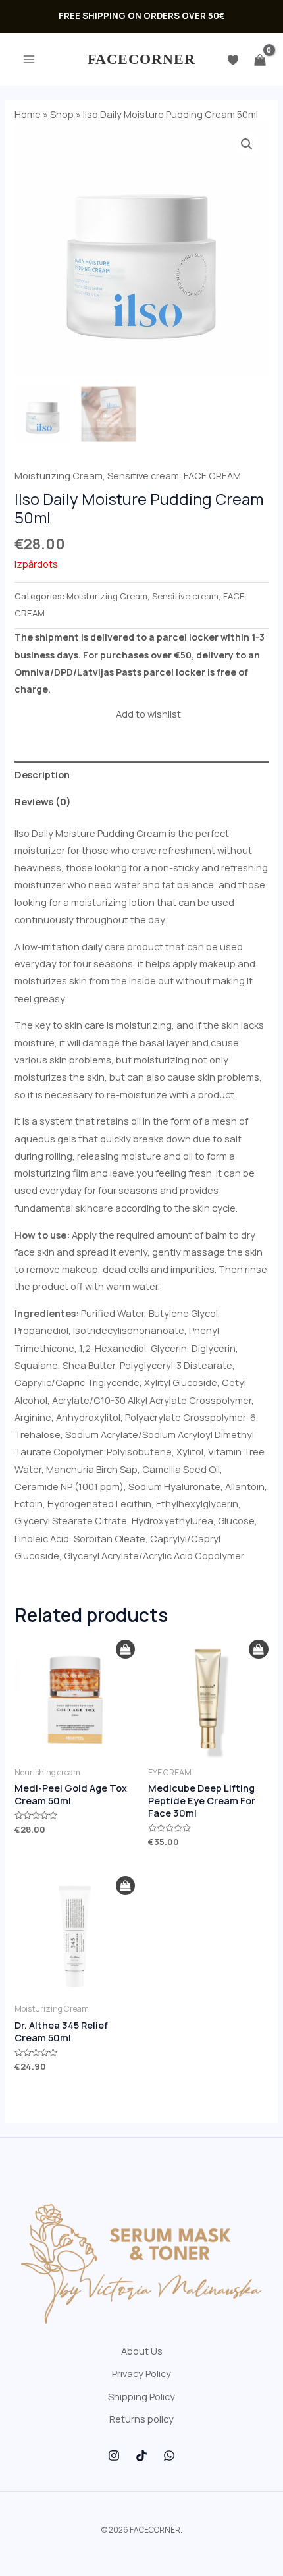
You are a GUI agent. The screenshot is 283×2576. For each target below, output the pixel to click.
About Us (142, 2351)
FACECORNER (142, 59)
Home (28, 114)
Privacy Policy (141, 2373)
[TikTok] (141, 2455)
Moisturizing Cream (59, 475)
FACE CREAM (212, 475)
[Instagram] (114, 2455)
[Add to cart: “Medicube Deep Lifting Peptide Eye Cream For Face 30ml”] (258, 1650)
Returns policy (141, 2419)
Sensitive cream (143, 475)
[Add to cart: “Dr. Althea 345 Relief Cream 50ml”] (125, 1886)
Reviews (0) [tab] (43, 801)
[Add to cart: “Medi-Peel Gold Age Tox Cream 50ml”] (125, 1650)
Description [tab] (42, 774)
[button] (247, 144)
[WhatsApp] (169, 2455)
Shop (62, 114)
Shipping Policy (141, 2396)
